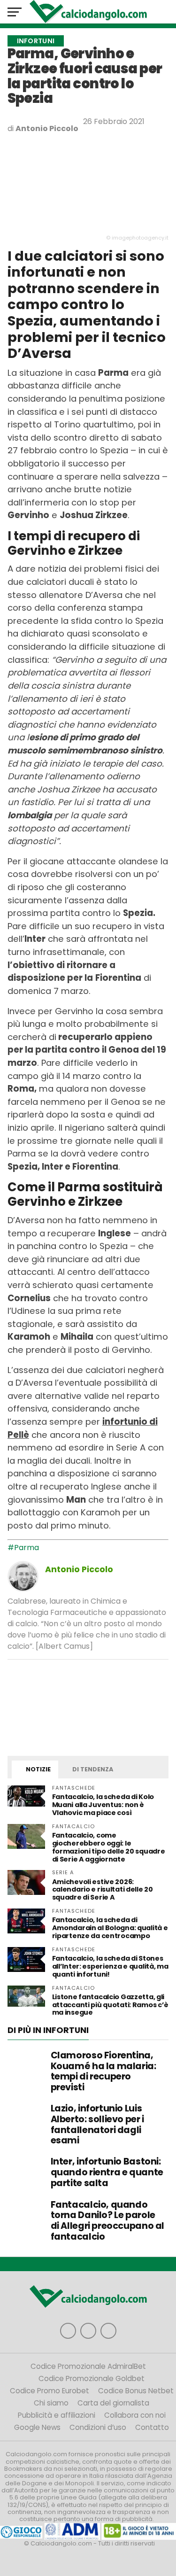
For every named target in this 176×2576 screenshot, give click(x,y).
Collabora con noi (135, 2415)
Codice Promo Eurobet (50, 2391)
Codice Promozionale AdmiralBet (88, 2366)
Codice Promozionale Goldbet (92, 2378)
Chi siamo (51, 2403)
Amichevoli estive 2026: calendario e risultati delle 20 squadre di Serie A (103, 1890)
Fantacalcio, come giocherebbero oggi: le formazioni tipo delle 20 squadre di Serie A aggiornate (109, 1847)
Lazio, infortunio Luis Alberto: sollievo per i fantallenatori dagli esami (97, 2124)
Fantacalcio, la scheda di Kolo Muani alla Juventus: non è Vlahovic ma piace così (103, 1805)
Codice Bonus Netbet (136, 2391)
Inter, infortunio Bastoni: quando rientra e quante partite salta (107, 2172)
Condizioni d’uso (98, 2427)
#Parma (23, 1548)
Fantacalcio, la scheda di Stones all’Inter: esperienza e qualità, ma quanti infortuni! (110, 1966)
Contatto (152, 2427)
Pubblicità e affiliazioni (57, 2415)
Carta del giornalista (113, 2403)
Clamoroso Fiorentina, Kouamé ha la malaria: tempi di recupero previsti (103, 2071)
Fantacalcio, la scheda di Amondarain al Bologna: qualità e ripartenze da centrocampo (110, 1928)
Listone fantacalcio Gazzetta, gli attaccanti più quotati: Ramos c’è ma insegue (111, 2005)
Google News (37, 2427)
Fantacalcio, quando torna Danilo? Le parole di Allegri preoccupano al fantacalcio (107, 2221)
